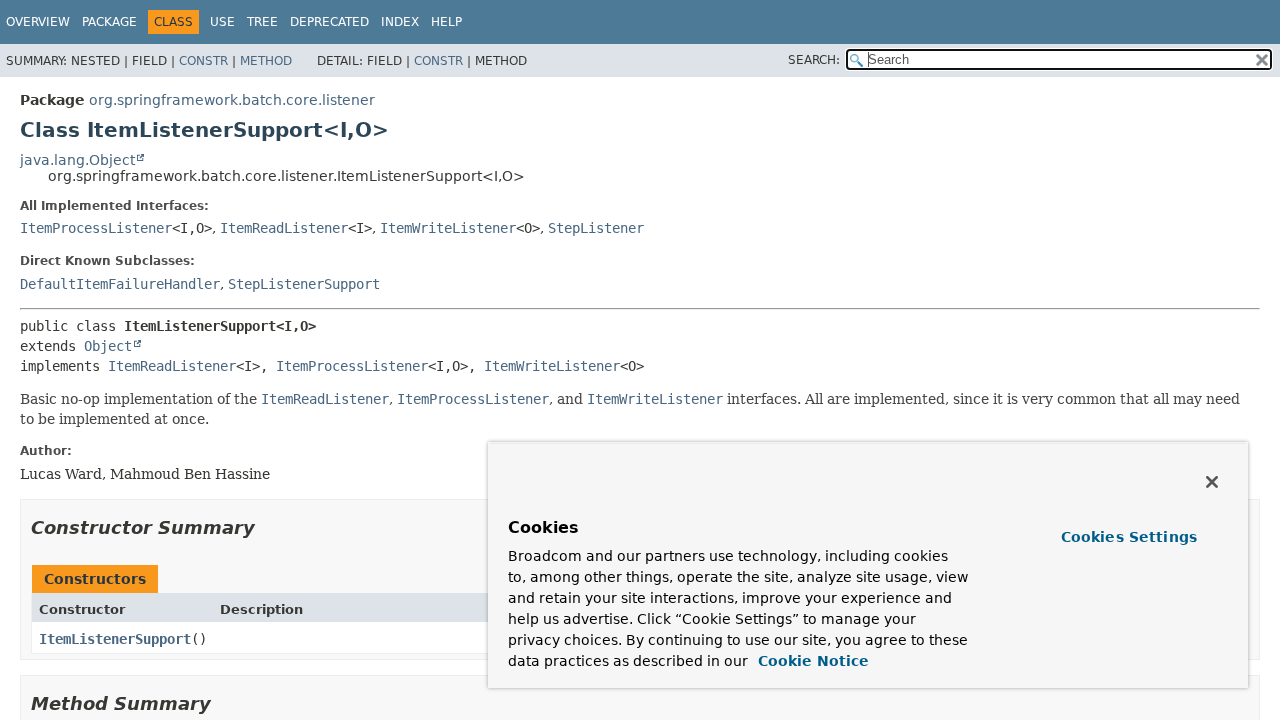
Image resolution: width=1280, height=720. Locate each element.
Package (109, 22)
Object (108, 346)
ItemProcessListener (96, 228)
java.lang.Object (77, 160)
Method (266, 61)
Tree (262, 22)
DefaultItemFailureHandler (120, 284)
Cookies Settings (1129, 537)
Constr (203, 61)
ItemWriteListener (448, 228)
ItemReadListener (284, 228)
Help (446, 22)
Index (400, 22)
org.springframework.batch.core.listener (232, 100)
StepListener (596, 228)
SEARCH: (814, 60)
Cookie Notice (811, 661)
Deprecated (329, 22)
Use (222, 22)
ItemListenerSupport (115, 639)
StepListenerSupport (304, 284)
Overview (38, 22)
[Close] (1212, 482)
